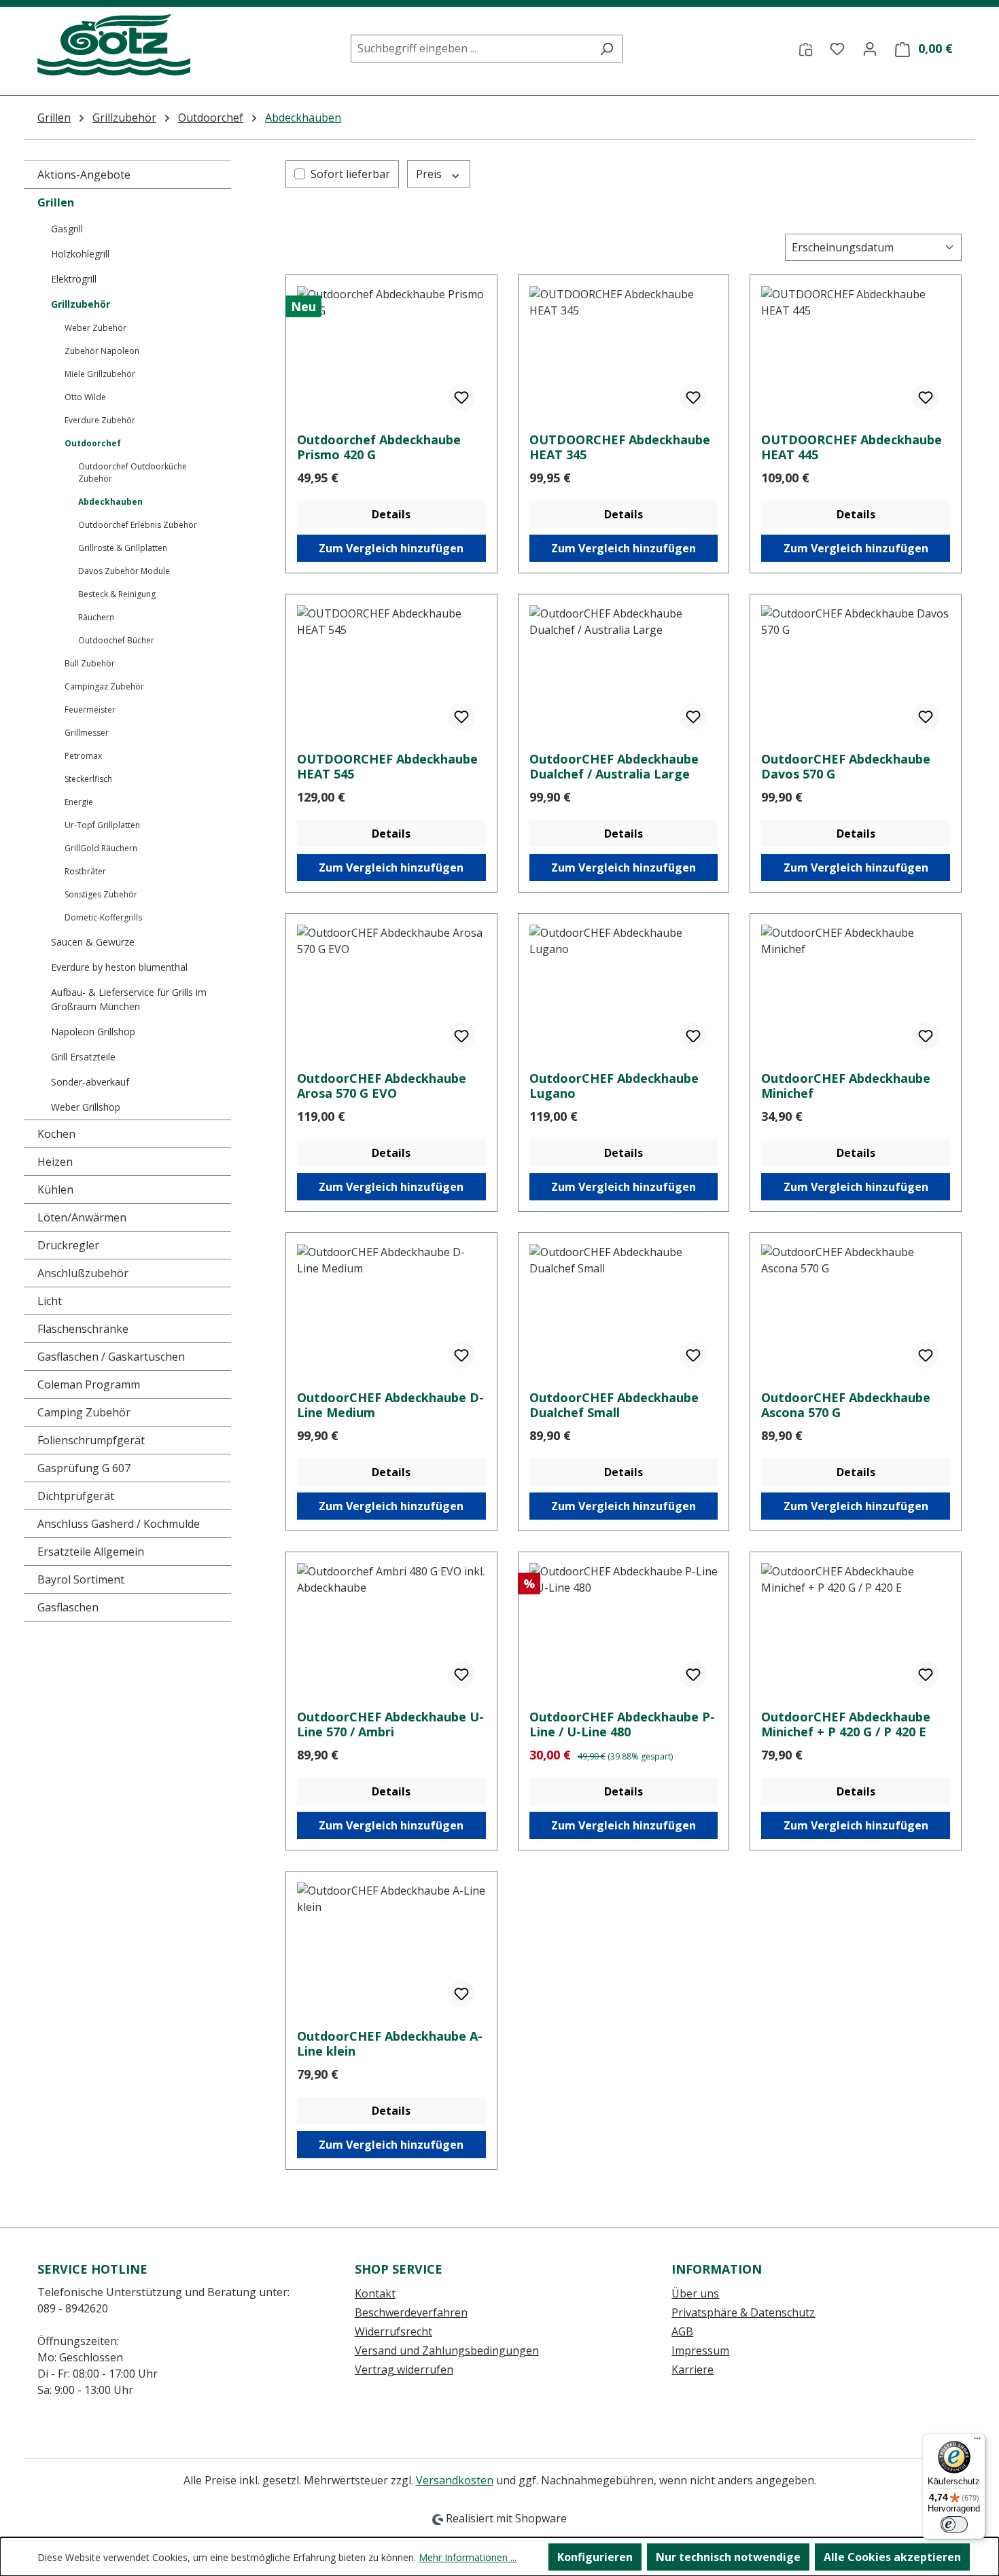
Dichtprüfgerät (76, 1496)
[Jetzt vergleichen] (806, 48)
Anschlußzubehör (83, 1273)
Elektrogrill (74, 279)
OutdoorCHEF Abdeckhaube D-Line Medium (390, 1405)
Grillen (56, 202)
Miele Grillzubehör (100, 374)
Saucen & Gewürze (93, 942)
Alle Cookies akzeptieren (892, 2557)
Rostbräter (85, 871)
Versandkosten (455, 2480)
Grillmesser (87, 733)
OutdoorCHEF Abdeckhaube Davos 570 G (846, 766)
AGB (682, 2331)
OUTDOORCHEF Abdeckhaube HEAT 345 (620, 447)
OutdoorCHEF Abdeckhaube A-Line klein (390, 2043)
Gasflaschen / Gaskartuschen (111, 1357)
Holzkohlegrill (80, 254)
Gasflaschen (68, 1607)
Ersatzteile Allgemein (91, 1552)
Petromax (83, 756)
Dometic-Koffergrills (103, 917)
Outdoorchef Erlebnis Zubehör (138, 525)
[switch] (954, 2524)
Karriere (693, 2369)
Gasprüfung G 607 (84, 1468)
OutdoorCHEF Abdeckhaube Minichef (846, 1086)
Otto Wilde (85, 397)
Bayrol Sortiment (81, 1579)
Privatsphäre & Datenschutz (743, 2312)
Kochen (56, 1134)
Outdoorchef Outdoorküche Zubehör (133, 472)
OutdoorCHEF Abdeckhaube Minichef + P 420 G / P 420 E (846, 1724)
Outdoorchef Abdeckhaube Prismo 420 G (379, 447)
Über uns (695, 2293)
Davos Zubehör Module (124, 571)
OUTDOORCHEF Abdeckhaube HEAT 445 (852, 447)
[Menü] (977, 2441)
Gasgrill (67, 229)
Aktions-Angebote (84, 175)
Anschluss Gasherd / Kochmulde (119, 1524)
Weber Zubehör (95, 328)
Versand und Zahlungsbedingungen (447, 2350)
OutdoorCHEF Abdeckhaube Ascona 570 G (846, 1405)
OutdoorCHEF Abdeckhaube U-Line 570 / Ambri (390, 1724)
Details (391, 514)
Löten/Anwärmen (82, 1217)
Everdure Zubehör (100, 420)
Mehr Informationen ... (468, 2557)
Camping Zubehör (84, 1412)
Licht (50, 1301)
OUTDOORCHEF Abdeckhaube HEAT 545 (387, 766)
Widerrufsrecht (393, 2331)
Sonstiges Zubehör (101, 894)
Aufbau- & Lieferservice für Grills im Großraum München (129, 999)
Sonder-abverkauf (90, 1082)
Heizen (55, 1162)
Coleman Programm (89, 1384)
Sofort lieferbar (350, 174)
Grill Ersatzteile (83, 1057)
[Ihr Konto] (870, 48)
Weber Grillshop (86, 1107)
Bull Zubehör (90, 663)
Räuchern (96, 617)
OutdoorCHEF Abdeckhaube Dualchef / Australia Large (614, 766)
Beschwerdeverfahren (411, 2312)
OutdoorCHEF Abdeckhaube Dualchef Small (614, 1405)
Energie (79, 802)
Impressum (700, 2350)
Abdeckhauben (110, 502)
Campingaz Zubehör (104, 686)
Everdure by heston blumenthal (119, 967)
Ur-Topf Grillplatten (102, 825)
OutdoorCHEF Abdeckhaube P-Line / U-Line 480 (622, 1724)
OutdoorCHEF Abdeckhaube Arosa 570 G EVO (382, 1086)
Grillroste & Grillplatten (123, 548)
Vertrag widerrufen (404, 2369)
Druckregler (68, 1245)
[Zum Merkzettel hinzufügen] (461, 397)
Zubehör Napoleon (102, 351)
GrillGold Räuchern (101, 848)
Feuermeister (90, 710)
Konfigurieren (595, 2557)
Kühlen (55, 1189)
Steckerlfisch (88, 779)
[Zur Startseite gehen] (114, 46)
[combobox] (471, 49)
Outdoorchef (93, 443)
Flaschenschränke (83, 1329)
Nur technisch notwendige (728, 2557)
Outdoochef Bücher (116, 640)
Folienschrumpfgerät (91, 1440)
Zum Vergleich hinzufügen (391, 548)
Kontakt (375, 2293)
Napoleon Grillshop (93, 1032)
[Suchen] (607, 49)
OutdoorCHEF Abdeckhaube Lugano (614, 1086)
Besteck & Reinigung (117, 594)
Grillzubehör (81, 304)
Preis (430, 174)
